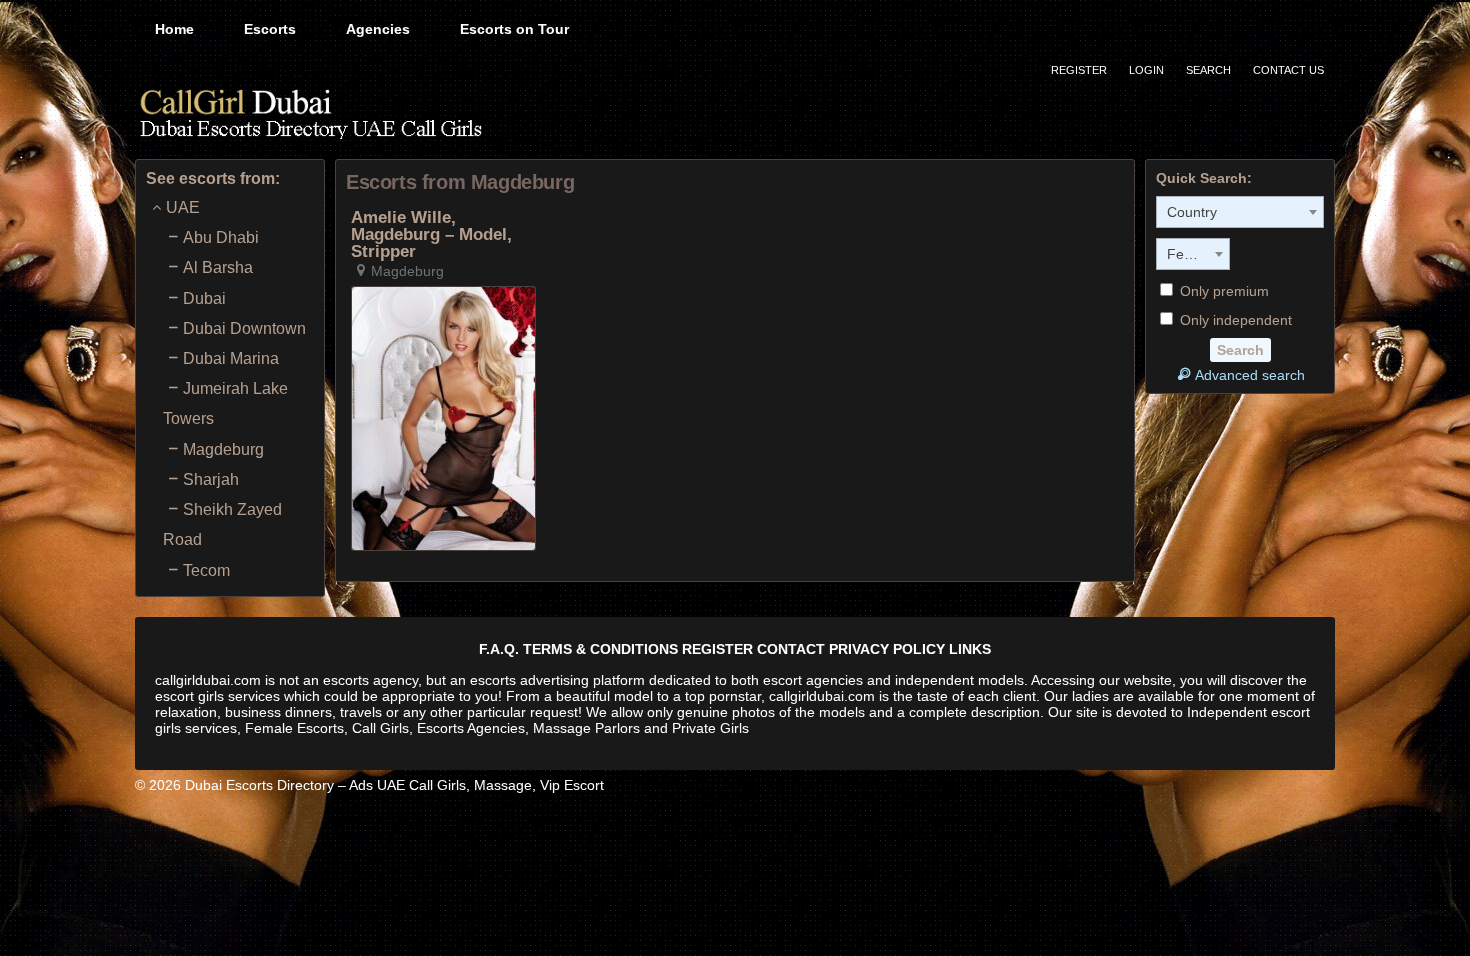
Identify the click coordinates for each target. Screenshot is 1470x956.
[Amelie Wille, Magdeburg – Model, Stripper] (443, 418)
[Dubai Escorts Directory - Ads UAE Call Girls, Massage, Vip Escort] (310, 112)
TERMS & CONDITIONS (600, 649)
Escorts (270, 29)
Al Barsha (218, 267)
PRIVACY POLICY (887, 649)
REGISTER (717, 649)
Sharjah (211, 479)
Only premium (1222, 291)
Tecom (206, 570)
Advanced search (1250, 375)
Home (174, 29)
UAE (183, 207)
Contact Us (1288, 70)
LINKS (970, 649)
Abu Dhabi (221, 237)
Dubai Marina (231, 358)
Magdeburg (223, 449)
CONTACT (791, 649)
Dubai (204, 298)
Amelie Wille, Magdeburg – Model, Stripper (431, 235)
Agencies (378, 29)
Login (1146, 70)
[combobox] (1240, 212)
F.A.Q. (499, 649)
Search (1208, 70)
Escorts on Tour (514, 29)
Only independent (1234, 320)
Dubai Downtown (244, 328)
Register (1079, 70)
